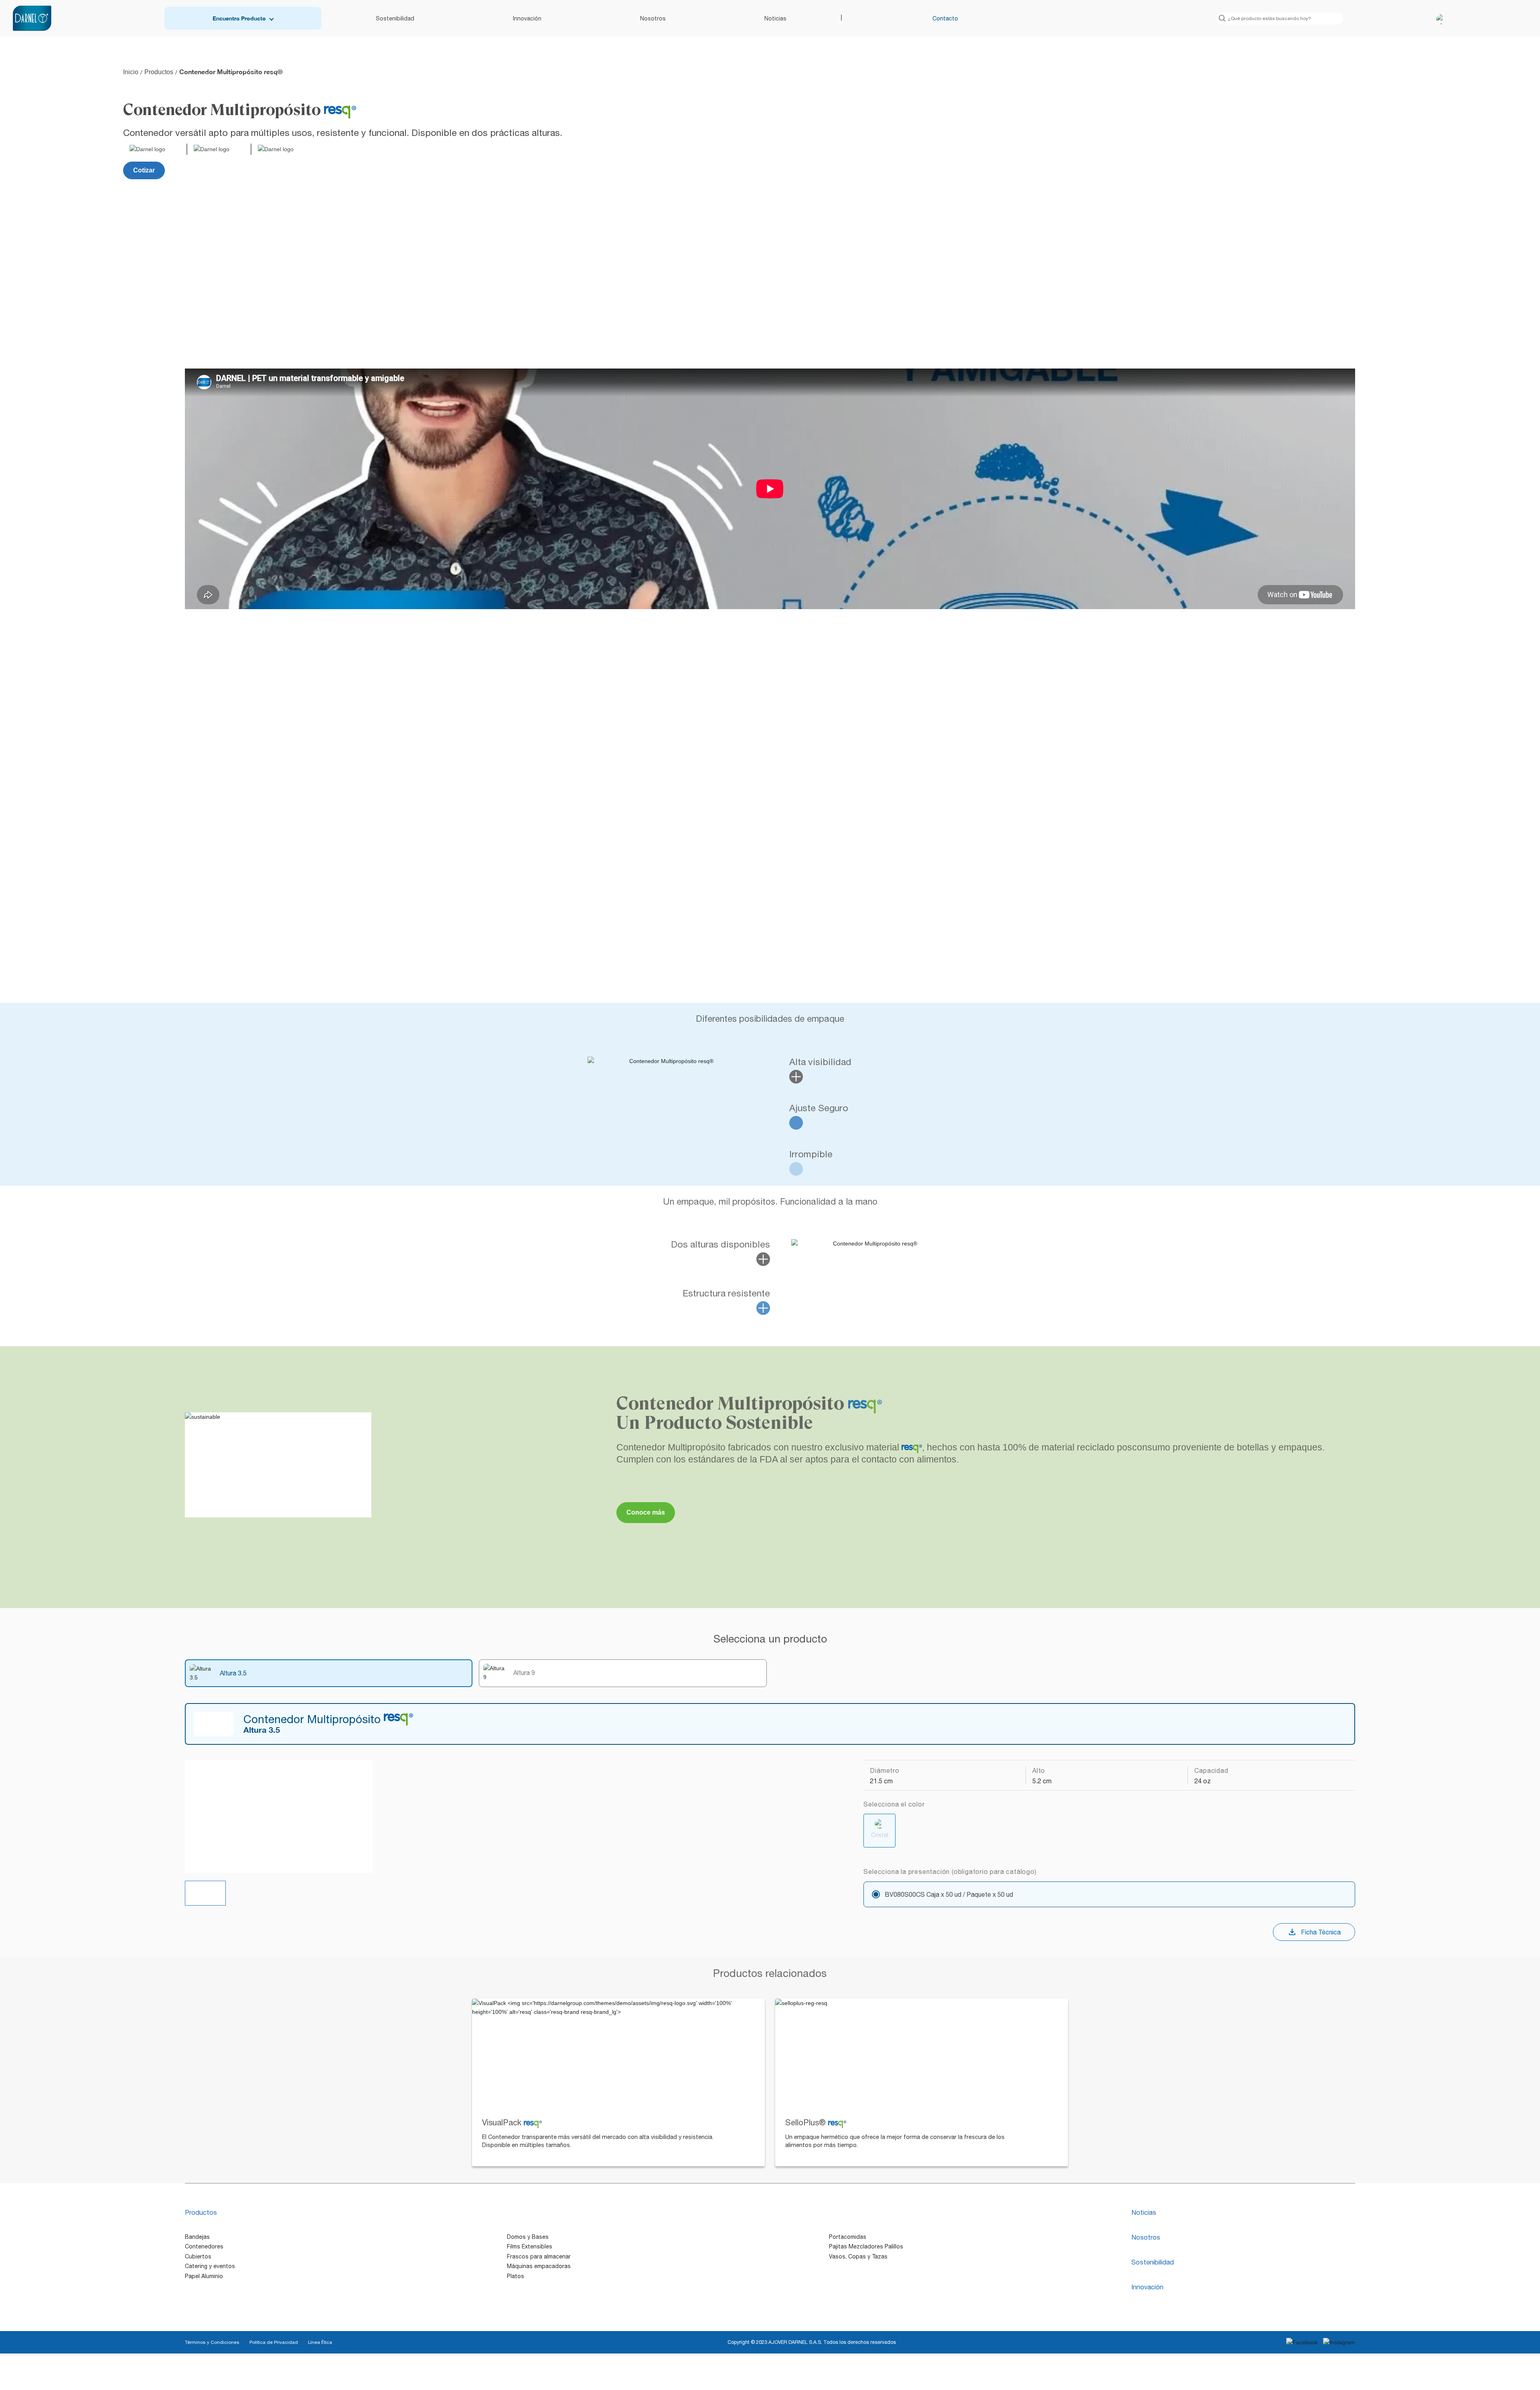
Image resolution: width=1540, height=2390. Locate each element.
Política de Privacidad (274, 2342)
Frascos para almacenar (539, 2256)
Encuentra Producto (239, 18)
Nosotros (653, 18)
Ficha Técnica (1321, 1932)
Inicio (131, 72)
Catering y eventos (210, 2266)
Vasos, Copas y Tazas (858, 2256)
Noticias (775, 18)
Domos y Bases (528, 2237)
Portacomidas (848, 2237)
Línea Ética (320, 2342)
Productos (159, 72)
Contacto (945, 18)
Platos (516, 2276)
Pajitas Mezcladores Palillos (866, 2246)
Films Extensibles (530, 2246)
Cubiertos (198, 2256)
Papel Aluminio (204, 2276)
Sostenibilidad (395, 18)
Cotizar (144, 170)
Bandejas (197, 2237)
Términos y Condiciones (212, 2342)
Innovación (527, 18)
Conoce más (646, 1512)
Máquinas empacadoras (539, 2266)
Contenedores (204, 2246)
